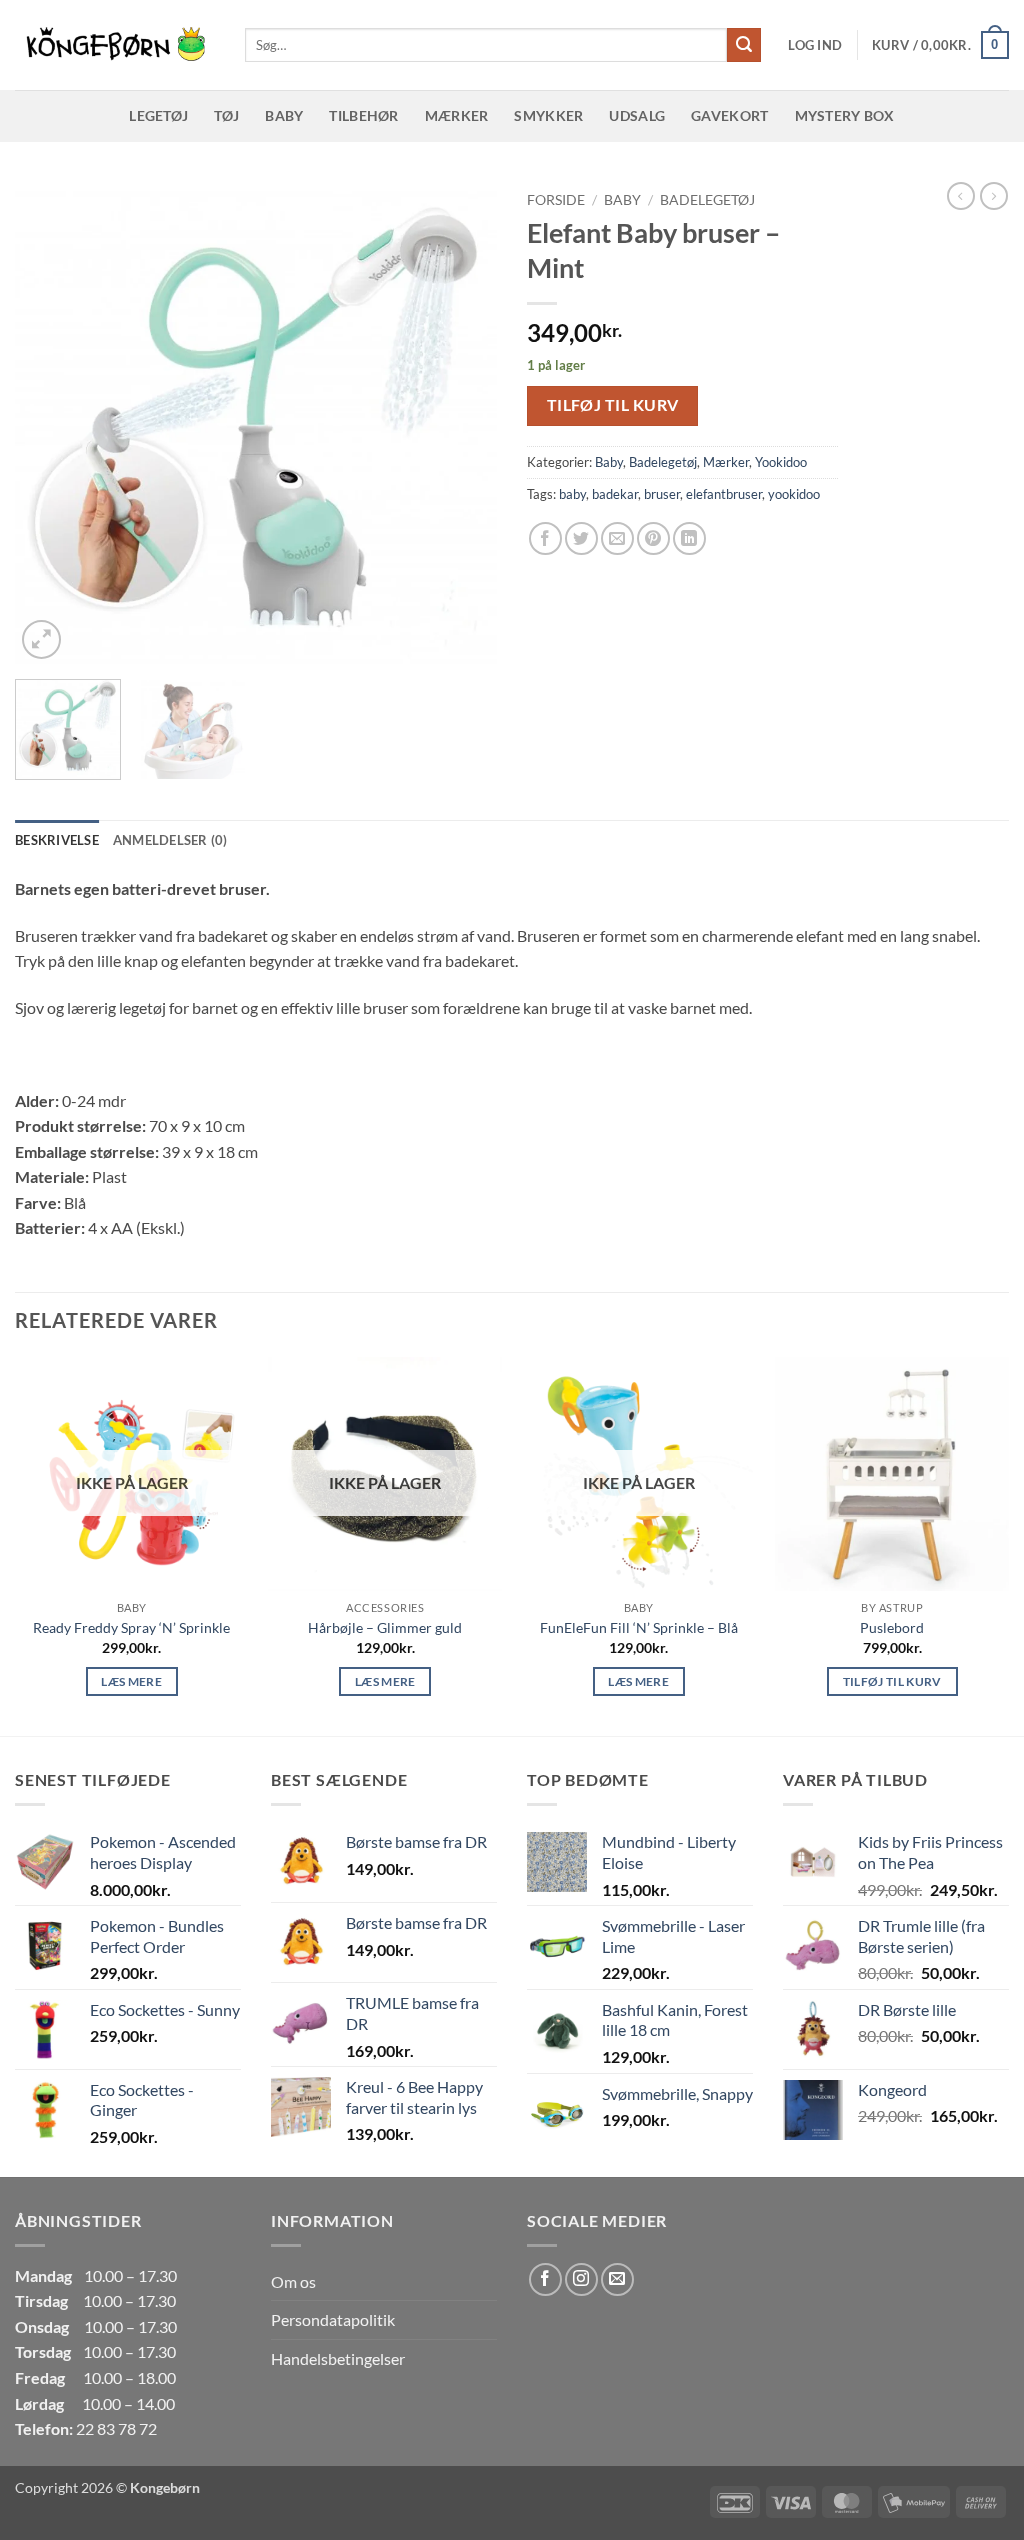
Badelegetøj (707, 200)
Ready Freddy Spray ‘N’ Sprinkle (131, 1627)
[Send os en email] (617, 2279)
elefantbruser (724, 494)
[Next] (462, 423)
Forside (556, 200)
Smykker (548, 115)
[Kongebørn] (115, 45)
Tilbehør (363, 115)
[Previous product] (994, 196)
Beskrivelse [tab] (57, 840)
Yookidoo (781, 462)
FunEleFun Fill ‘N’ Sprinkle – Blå (639, 1627)
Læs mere (131, 1681)
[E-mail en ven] (617, 538)
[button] (815, 45)
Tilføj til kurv (613, 405)
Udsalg (637, 115)
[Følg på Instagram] (581, 2279)
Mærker (457, 115)
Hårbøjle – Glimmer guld (385, 1627)
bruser (662, 494)
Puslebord (892, 1627)
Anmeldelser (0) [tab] (170, 840)
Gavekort (729, 115)
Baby (284, 115)
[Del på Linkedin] (689, 538)
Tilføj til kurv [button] (892, 1681)
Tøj (226, 115)
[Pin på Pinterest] (653, 538)
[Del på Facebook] (545, 538)
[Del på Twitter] (581, 538)
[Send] (744, 45)
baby (572, 494)
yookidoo (794, 494)
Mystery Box (845, 115)
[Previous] (50, 423)
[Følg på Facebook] (545, 2279)
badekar (615, 494)
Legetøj (158, 115)
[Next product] (961, 196)
